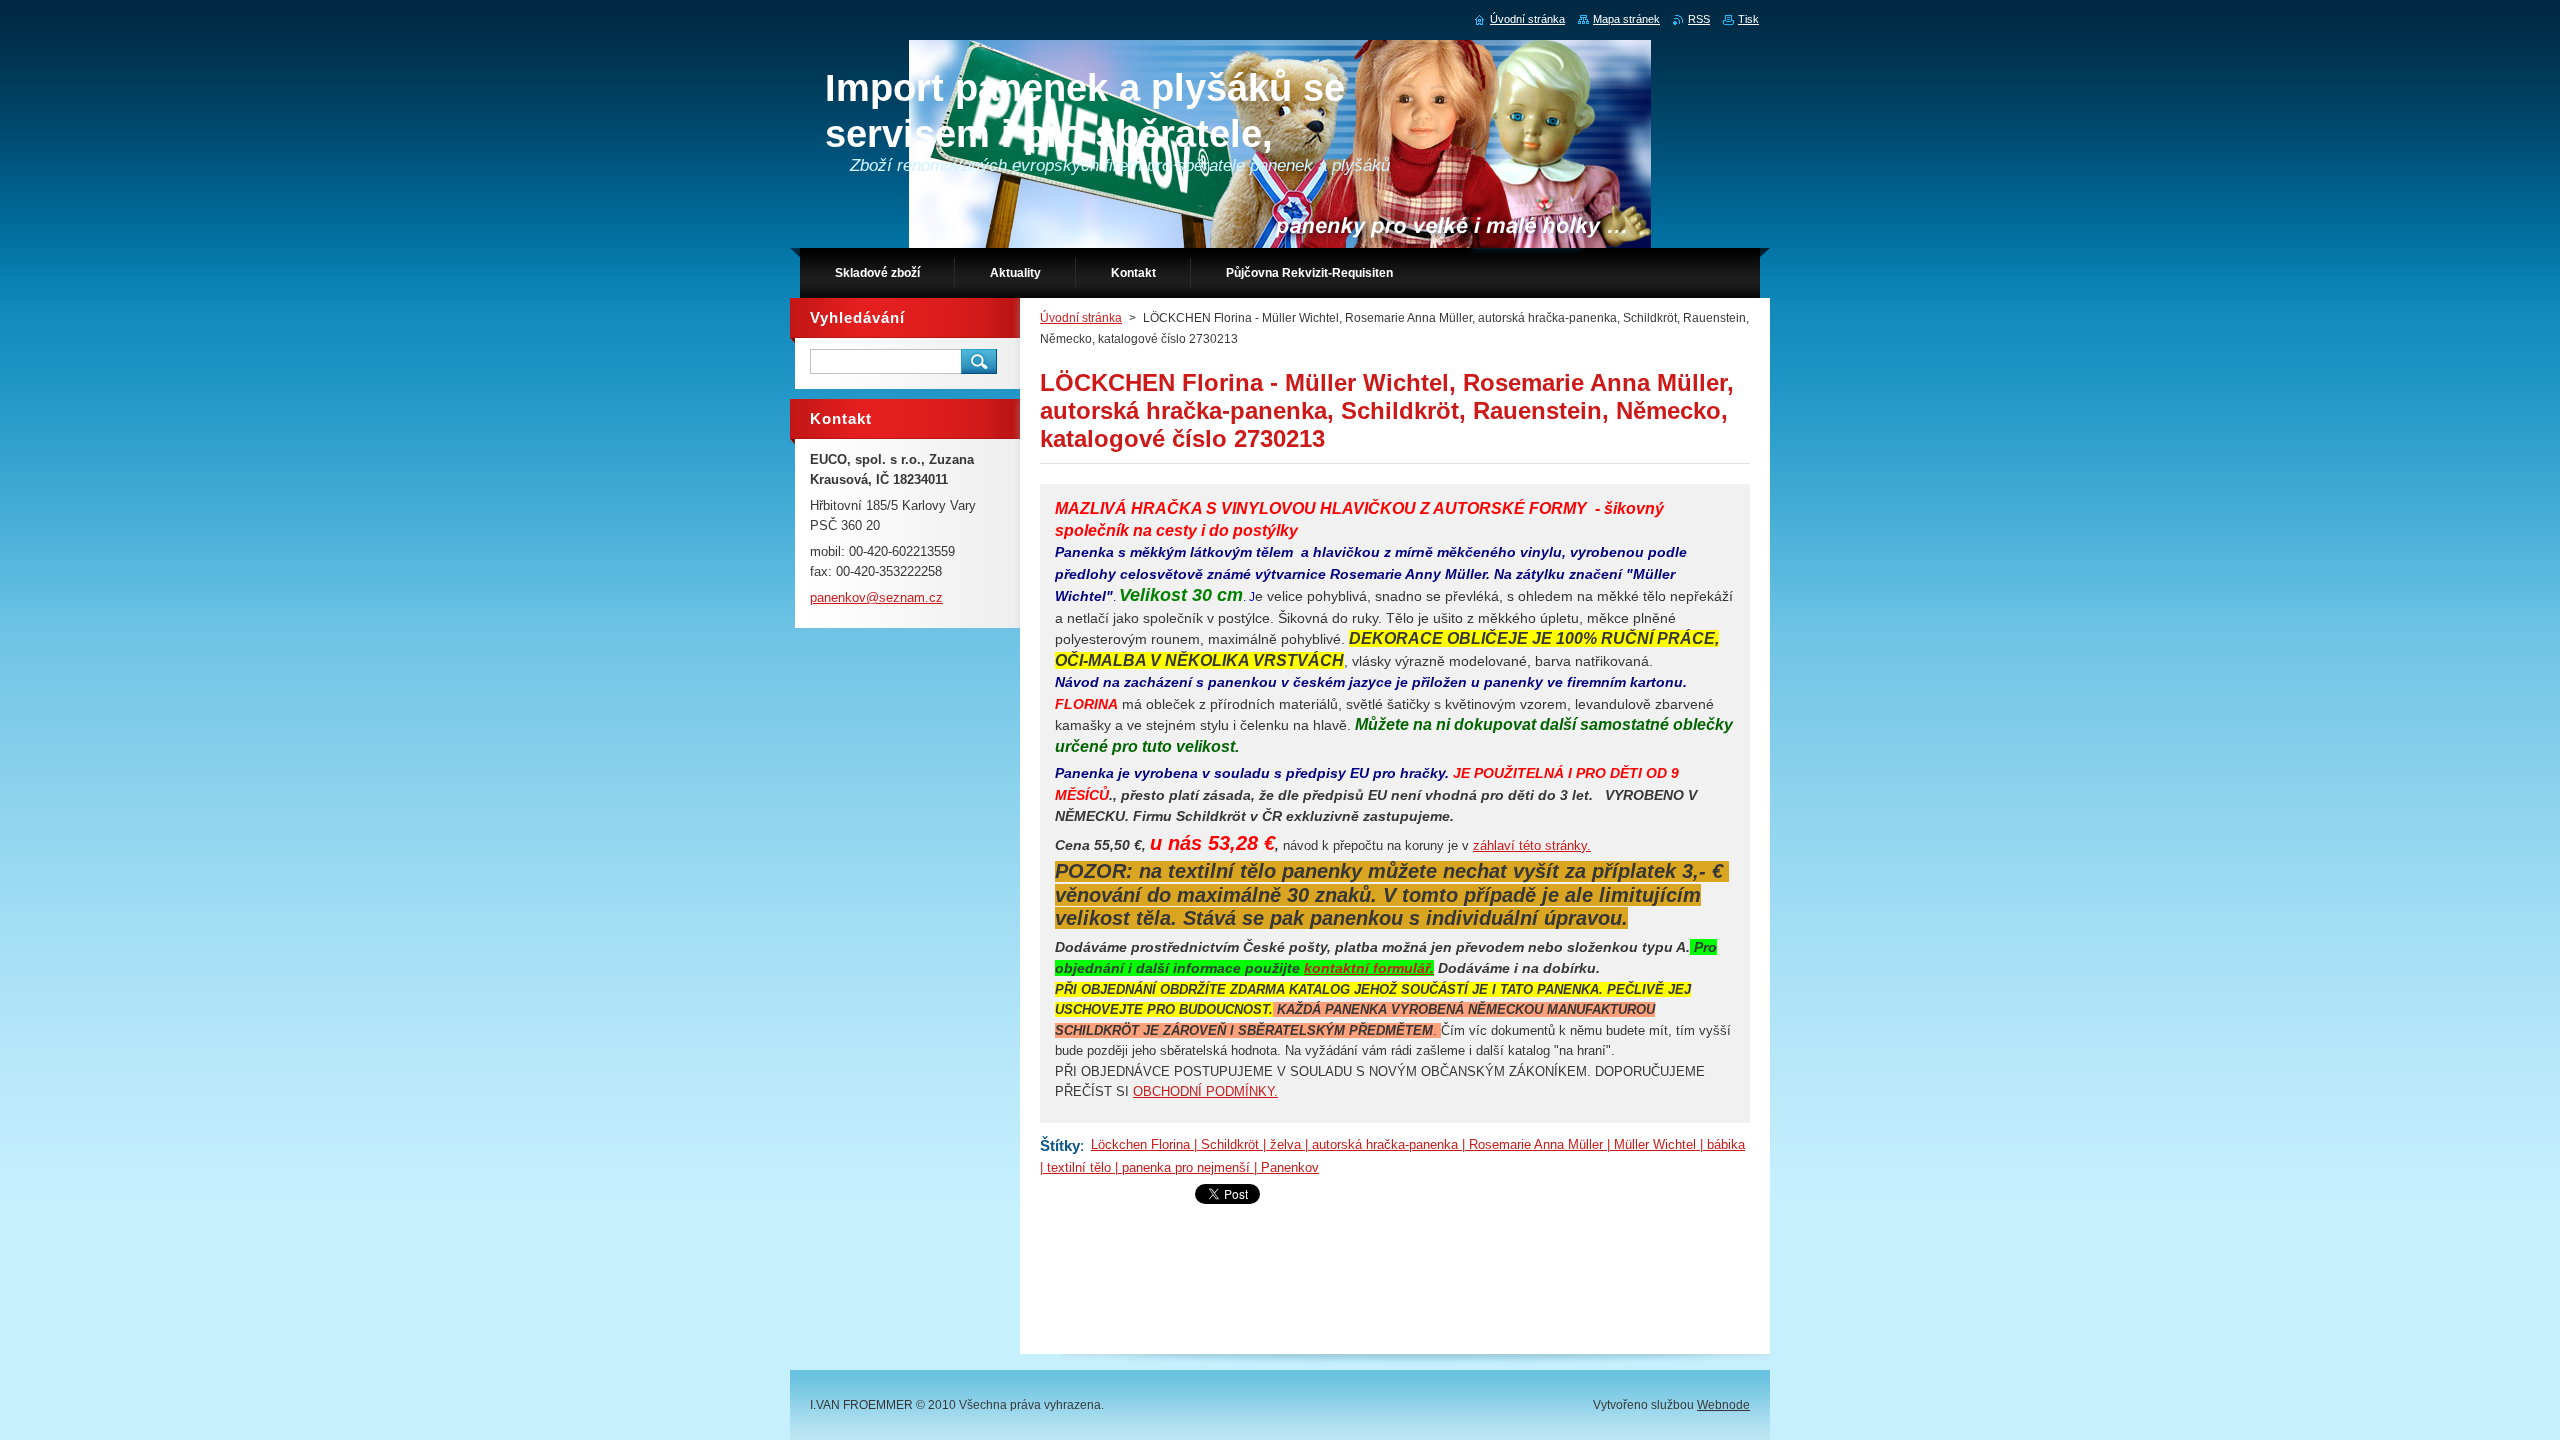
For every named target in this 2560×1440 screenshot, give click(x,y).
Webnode (1723, 1405)
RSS (1699, 19)
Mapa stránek (1626, 19)
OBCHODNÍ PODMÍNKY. (1205, 1091)
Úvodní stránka (1081, 318)
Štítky (1060, 1145)
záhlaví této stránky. (1532, 845)
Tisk (1748, 19)
